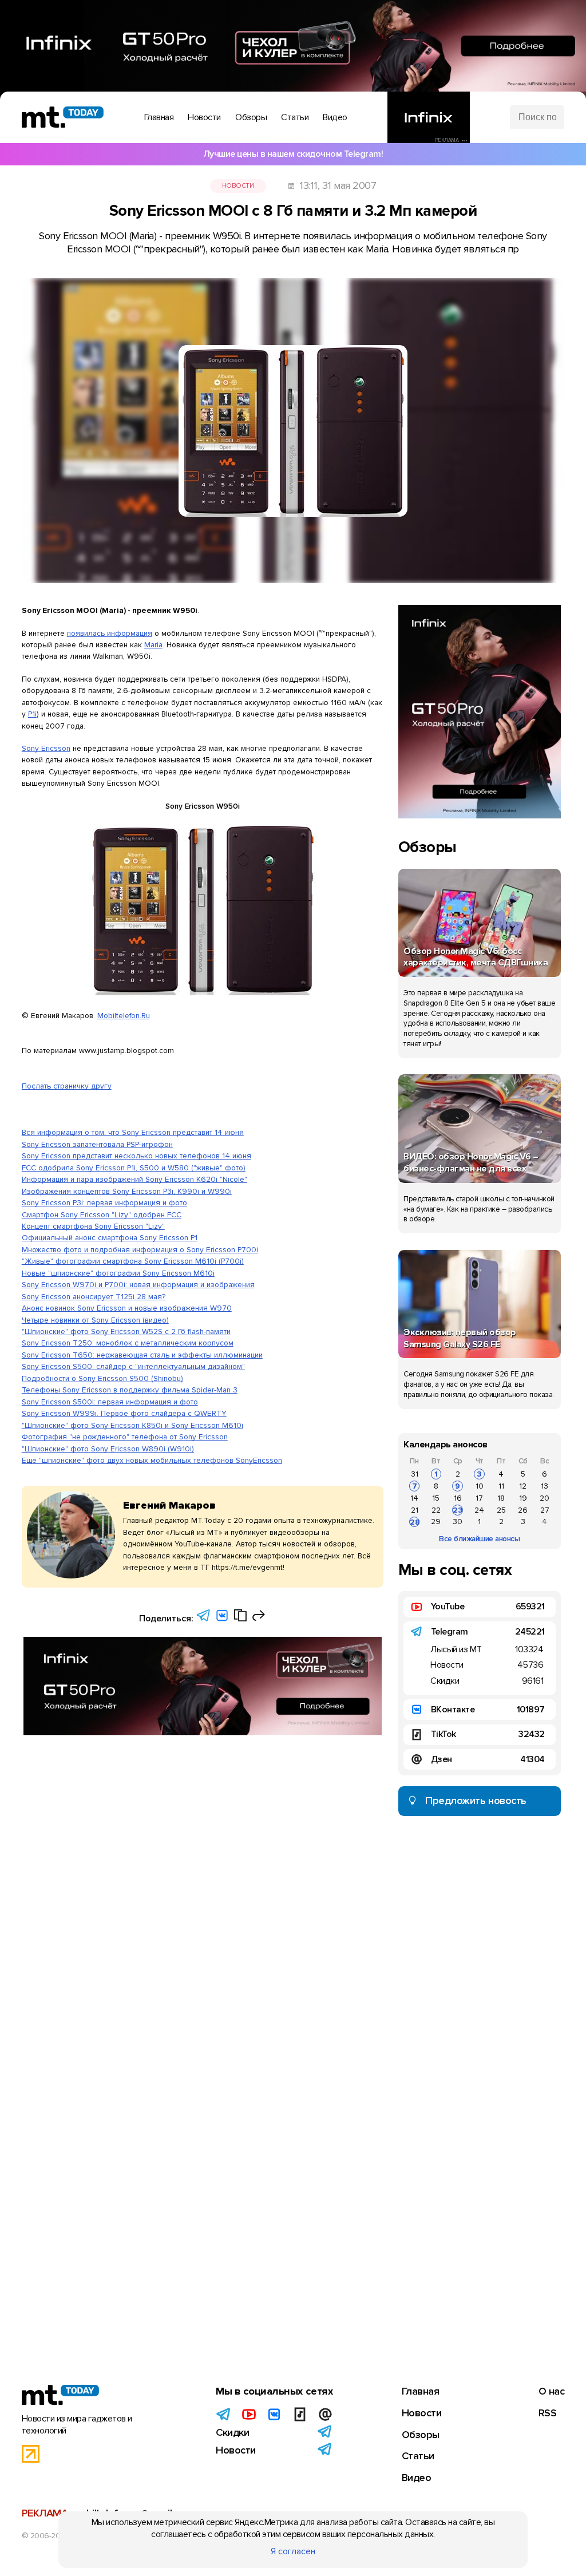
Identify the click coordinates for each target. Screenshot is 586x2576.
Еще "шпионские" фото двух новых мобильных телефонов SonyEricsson (152, 1460)
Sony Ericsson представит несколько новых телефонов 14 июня (136, 1156)
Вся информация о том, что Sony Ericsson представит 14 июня (133, 1132)
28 (415, 1522)
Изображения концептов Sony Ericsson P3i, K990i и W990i (127, 1191)
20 (545, 1498)
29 (436, 1522)
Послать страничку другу (67, 1086)
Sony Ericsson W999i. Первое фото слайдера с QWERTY (124, 1413)
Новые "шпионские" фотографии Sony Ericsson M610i (118, 1273)
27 (545, 1510)
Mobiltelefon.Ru (124, 1016)
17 (479, 1498)
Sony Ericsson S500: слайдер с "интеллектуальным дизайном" (133, 1366)
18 (501, 1498)
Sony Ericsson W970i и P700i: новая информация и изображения (138, 1285)
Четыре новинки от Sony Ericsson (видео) (95, 1320)
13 (545, 1486)
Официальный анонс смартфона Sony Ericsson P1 (110, 1238)
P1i (32, 714)
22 (436, 1510)
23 (458, 1510)
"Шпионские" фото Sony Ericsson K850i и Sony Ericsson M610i (132, 1425)
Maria (153, 645)
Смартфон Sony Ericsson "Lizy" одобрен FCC (102, 1215)
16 (458, 1498)
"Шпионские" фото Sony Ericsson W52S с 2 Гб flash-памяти (126, 1331)
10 (480, 1486)
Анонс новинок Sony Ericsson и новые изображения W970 (127, 1308)
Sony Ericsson (46, 748)
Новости (238, 186)
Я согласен (293, 2551)
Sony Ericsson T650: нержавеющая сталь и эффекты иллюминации (142, 1355)
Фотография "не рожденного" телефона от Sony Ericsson (125, 1437)
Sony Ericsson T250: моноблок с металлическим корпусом (128, 1343)
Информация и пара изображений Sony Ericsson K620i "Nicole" (134, 1179)
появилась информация (110, 633)
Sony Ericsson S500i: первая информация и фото (110, 1402)
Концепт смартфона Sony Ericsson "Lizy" (93, 1226)
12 (523, 1486)
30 (458, 1522)
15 (436, 1498)
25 (501, 1510)
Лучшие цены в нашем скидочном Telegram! (293, 154)
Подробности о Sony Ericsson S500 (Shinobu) (102, 1378)
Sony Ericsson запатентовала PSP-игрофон (97, 1144)
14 (414, 1498)
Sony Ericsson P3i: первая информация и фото (104, 1203)
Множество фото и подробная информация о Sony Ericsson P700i (140, 1250)
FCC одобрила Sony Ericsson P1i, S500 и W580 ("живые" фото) (134, 1168)
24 (479, 1510)
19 (523, 1498)
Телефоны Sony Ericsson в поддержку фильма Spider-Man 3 (130, 1390)
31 (415, 1474)
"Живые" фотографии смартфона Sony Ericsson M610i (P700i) (133, 1261)
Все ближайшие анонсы (479, 1539)
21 (415, 1510)
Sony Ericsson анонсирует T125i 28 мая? (94, 1297)
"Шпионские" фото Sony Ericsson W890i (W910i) (108, 1449)
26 (523, 1510)
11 (501, 1486)
